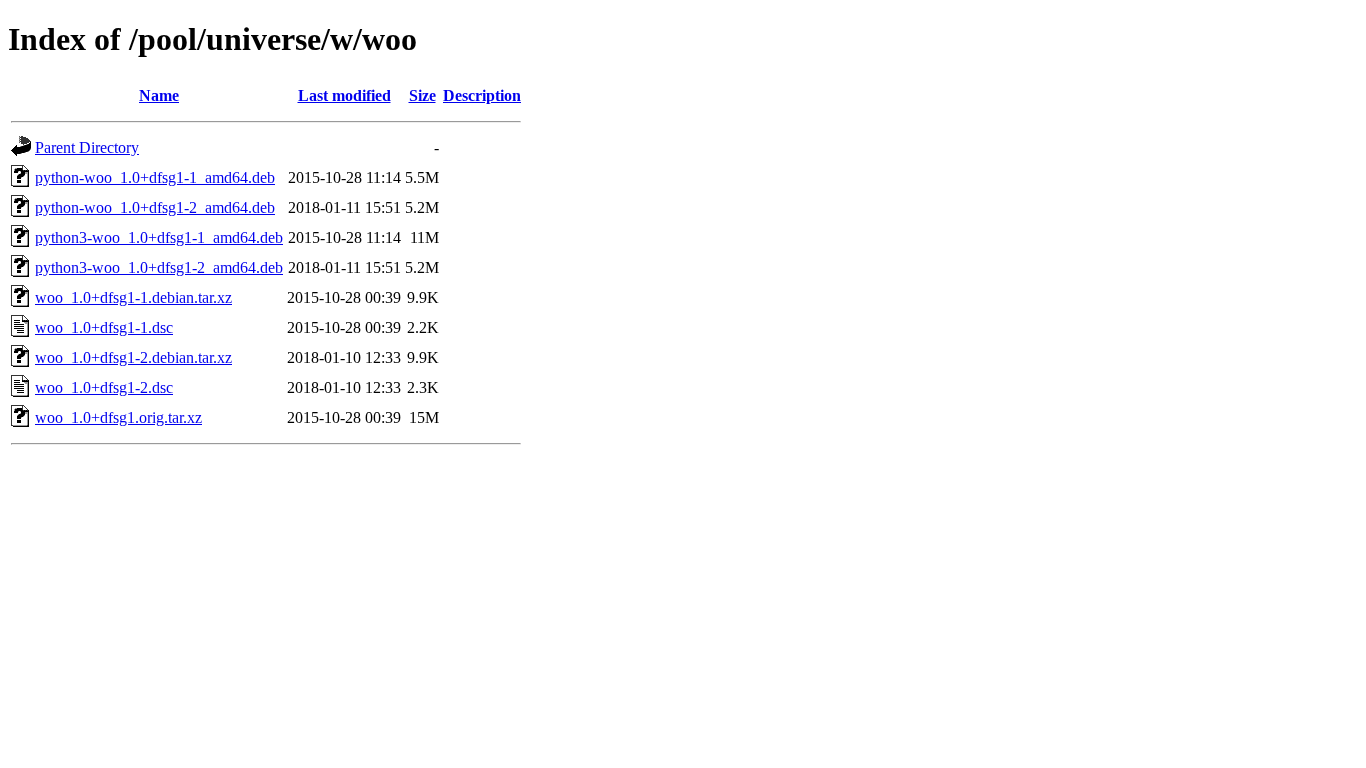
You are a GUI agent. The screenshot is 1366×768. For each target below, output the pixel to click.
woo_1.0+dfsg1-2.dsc (104, 387)
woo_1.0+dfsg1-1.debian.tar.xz (133, 297)
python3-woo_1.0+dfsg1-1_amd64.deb (159, 237)
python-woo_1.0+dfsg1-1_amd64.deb (155, 177)
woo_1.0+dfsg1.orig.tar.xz (118, 417)
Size (422, 95)
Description (482, 95)
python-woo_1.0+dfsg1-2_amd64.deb (155, 207)
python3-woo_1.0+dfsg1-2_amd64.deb (159, 267)
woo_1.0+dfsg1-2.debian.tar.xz (133, 357)
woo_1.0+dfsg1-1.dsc (104, 327)
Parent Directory (87, 147)
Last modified (344, 95)
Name (159, 95)
